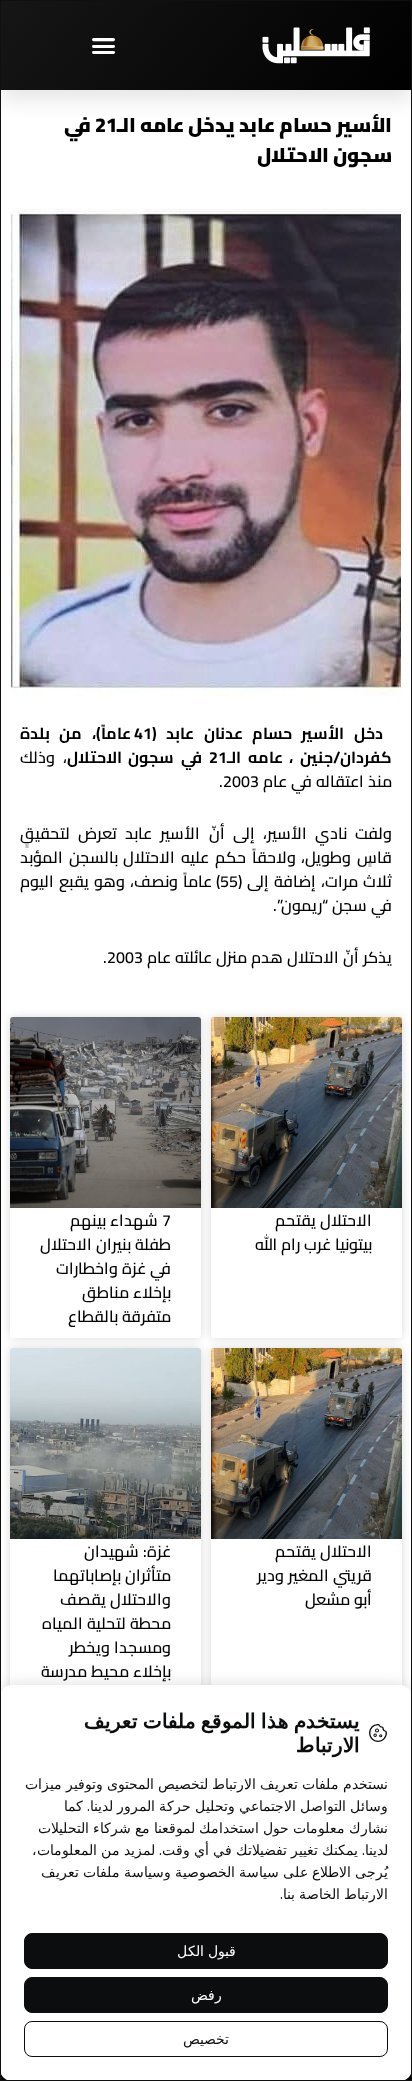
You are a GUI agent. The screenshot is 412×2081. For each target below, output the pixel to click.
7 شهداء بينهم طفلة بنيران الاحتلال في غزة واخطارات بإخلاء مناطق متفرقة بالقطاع (105, 1268)
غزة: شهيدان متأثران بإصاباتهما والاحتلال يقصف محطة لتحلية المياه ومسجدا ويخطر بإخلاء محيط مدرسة (106, 1611)
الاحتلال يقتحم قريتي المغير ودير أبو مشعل (314, 1575)
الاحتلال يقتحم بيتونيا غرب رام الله (313, 1232)
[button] (103, 45)
